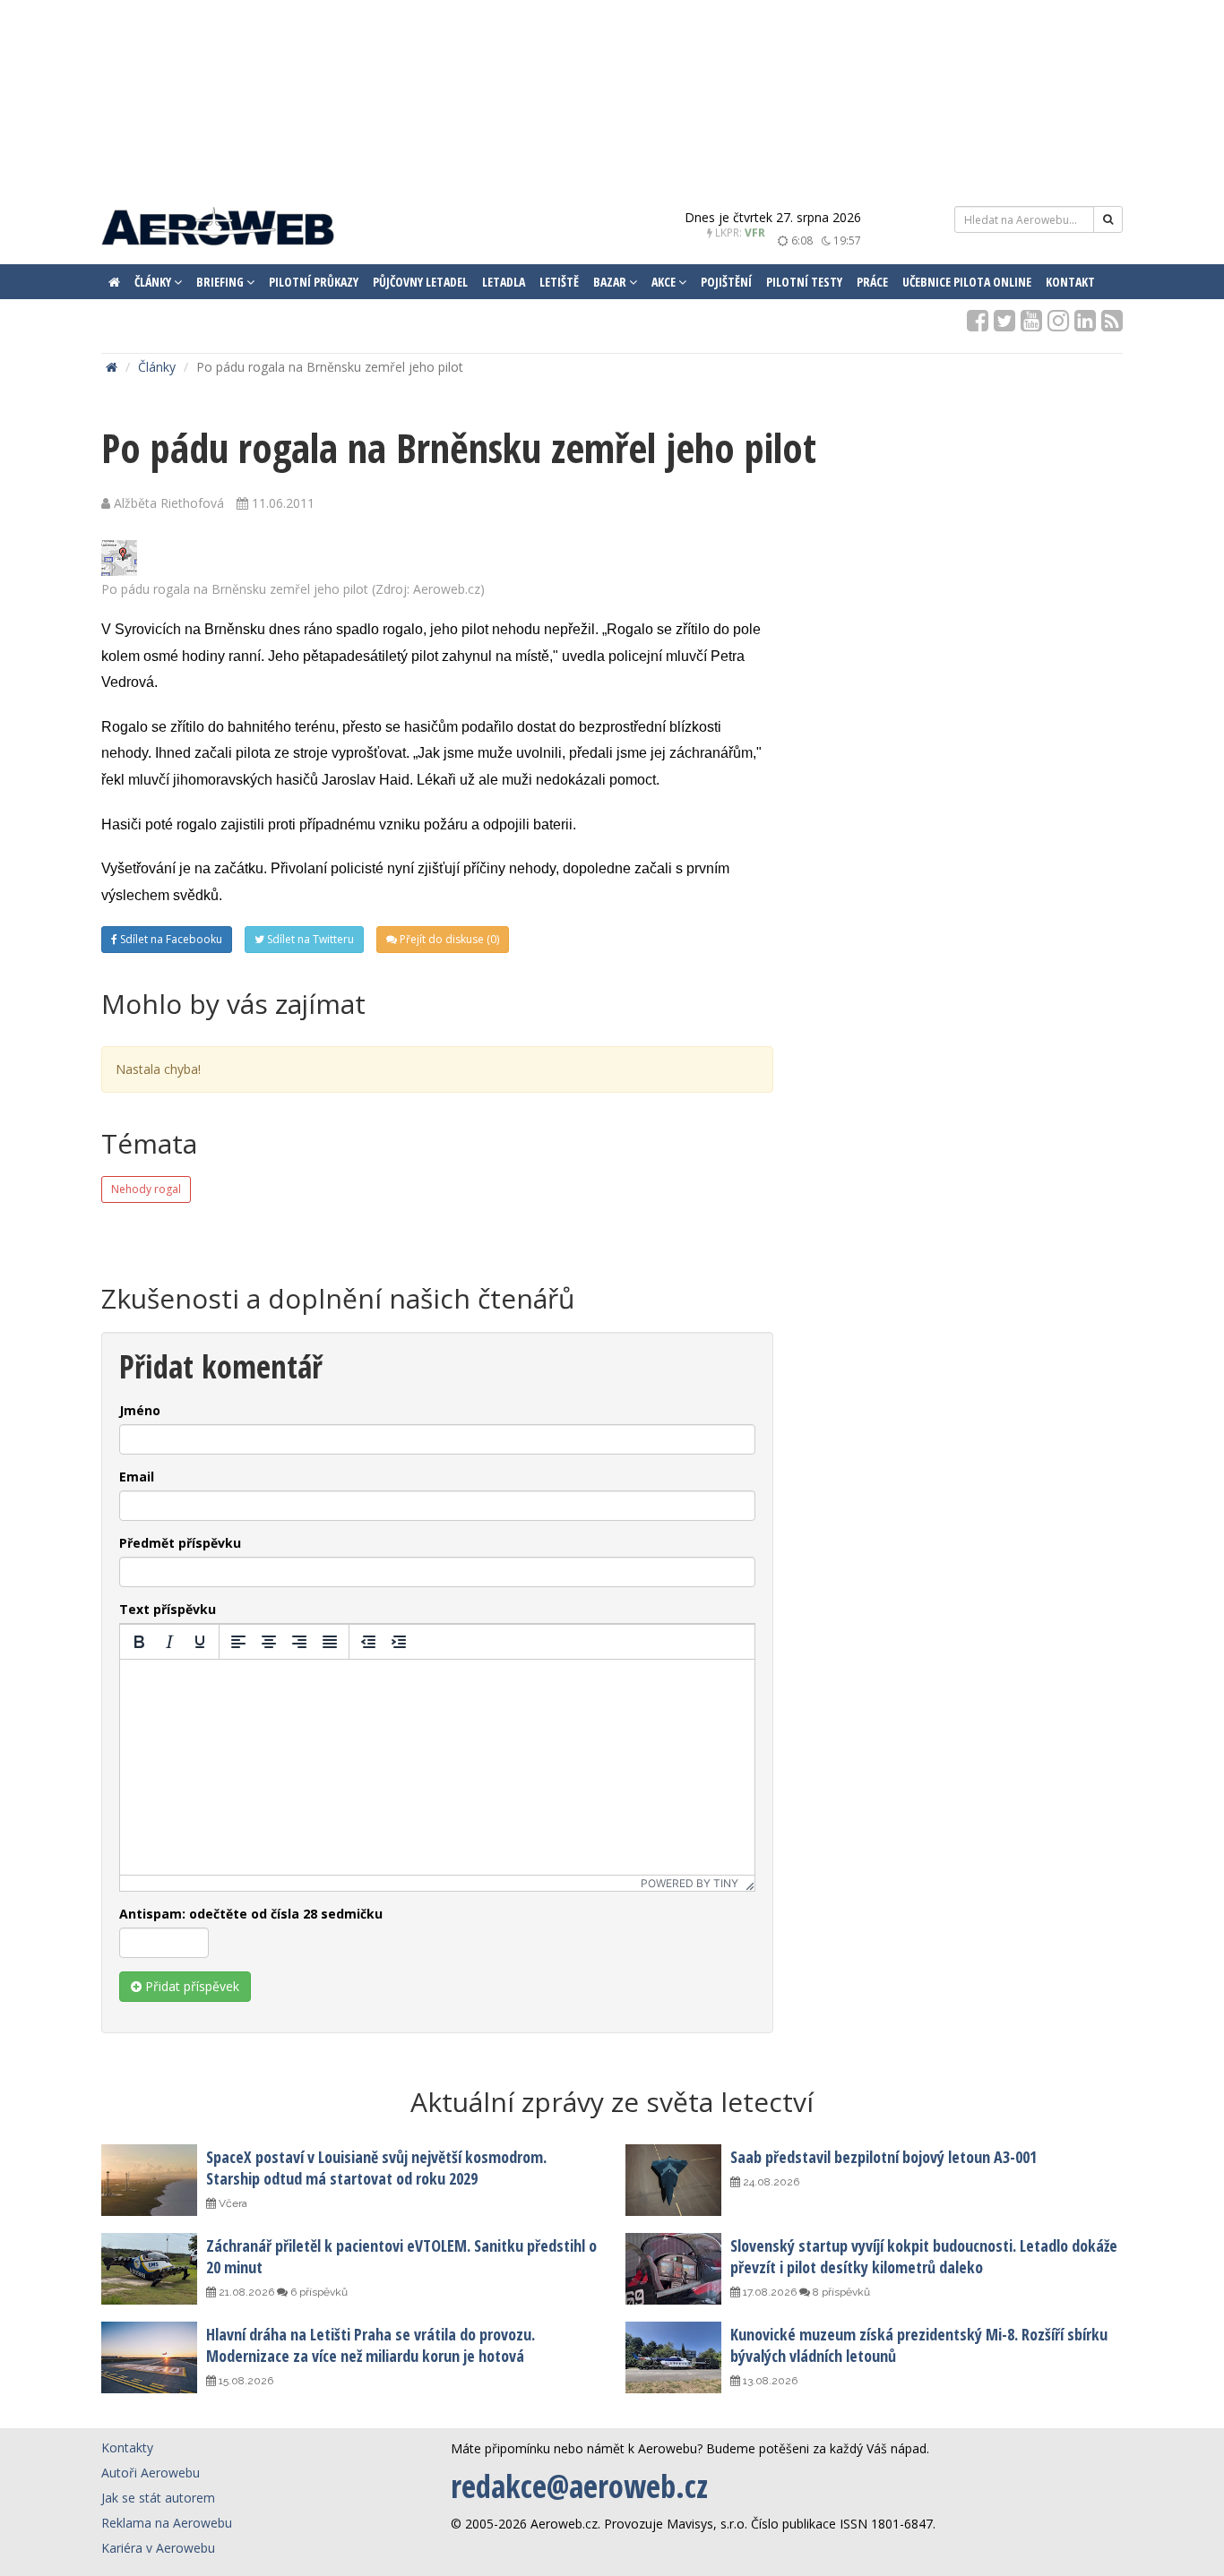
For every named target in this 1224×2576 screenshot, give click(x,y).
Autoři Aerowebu (151, 2473)
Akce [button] (665, 282)
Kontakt (1070, 282)
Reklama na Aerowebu (167, 2523)
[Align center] (269, 1642)
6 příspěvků (318, 2292)
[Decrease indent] (368, 1642)
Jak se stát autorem (158, 2498)
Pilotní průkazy (314, 282)
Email (137, 1477)
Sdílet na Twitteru (309, 939)
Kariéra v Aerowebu (158, 2548)
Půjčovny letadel (420, 282)
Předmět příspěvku (180, 1543)
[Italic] (169, 1642)
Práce (872, 282)
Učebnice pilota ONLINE (967, 282)
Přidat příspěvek (190, 1986)
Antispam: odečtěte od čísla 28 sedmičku (251, 1914)
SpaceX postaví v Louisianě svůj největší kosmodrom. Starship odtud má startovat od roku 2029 (376, 2168)
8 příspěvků (840, 2292)
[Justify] (330, 1642)
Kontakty (127, 2447)
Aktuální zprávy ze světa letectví (612, 2102)
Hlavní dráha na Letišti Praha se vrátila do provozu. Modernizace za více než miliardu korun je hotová (371, 2345)
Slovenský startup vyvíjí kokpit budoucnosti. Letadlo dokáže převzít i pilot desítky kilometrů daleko (924, 2256)
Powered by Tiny (690, 1883)
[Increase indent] (399, 1642)
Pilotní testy (804, 282)
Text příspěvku (168, 1609)
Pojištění (726, 282)
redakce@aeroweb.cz (579, 2486)
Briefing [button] (221, 282)
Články (157, 367)
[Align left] (238, 1642)
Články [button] (154, 282)
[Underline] (200, 1642)
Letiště (559, 282)
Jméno (140, 1410)
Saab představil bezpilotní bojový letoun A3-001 (884, 2157)
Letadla (504, 282)
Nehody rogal (146, 1189)
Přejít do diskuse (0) (448, 939)
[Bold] (139, 1642)
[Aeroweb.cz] (218, 229)
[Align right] (299, 1642)
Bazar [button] (611, 282)
